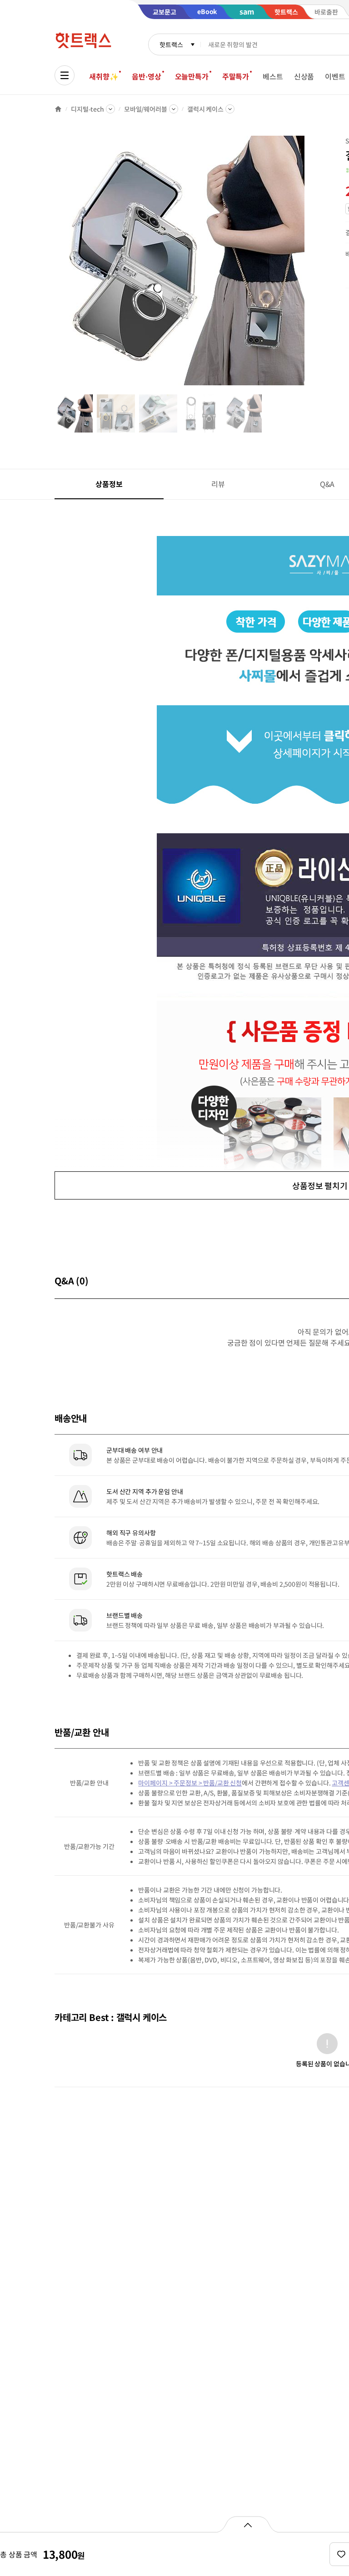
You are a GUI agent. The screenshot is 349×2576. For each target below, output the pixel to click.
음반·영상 (146, 76)
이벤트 (335, 76)
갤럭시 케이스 (205, 109)
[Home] (58, 109)
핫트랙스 (171, 44)
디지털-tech (87, 109)
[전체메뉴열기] (65, 75)
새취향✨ (104, 76)
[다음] (307, 265)
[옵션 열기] (247, 2524)
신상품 (304, 76)
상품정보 (109, 484)
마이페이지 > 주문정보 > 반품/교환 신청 (190, 1783)
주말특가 (236, 76)
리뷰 (218, 484)
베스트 (273, 76)
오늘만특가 (192, 76)
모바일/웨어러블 (146, 109)
